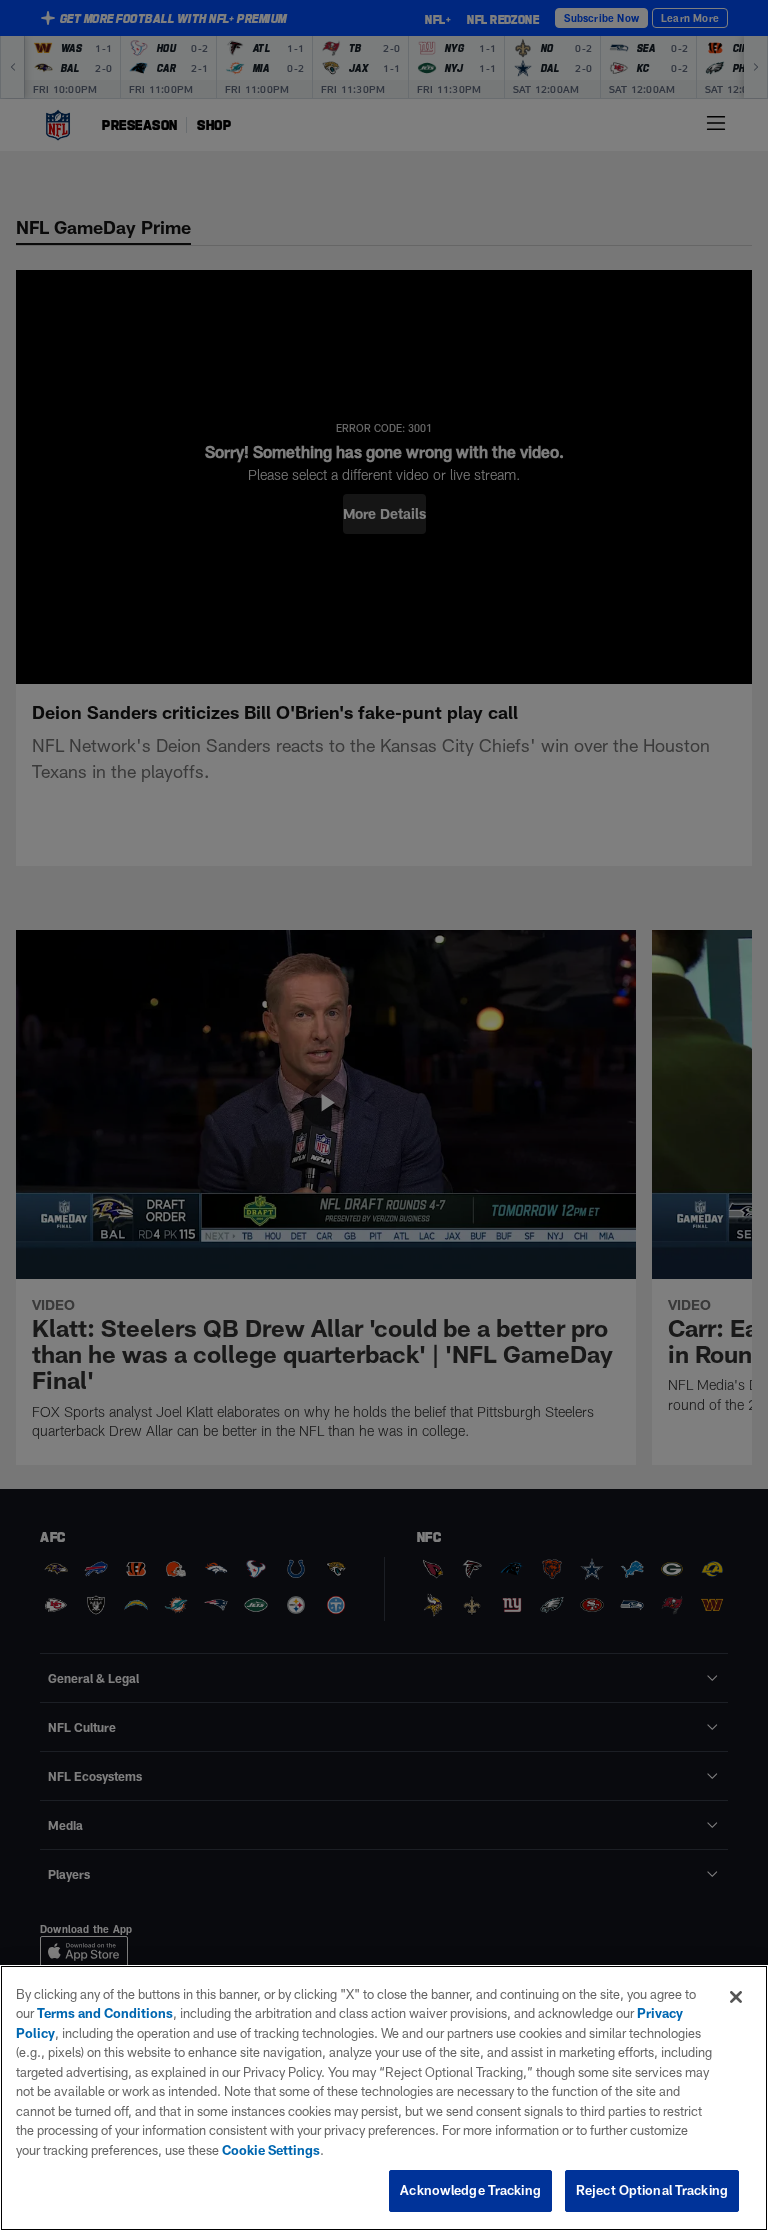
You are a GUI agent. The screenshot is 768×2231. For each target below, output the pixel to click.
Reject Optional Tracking (652, 2190)
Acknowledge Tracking (470, 2190)
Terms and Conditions (105, 2013)
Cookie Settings (271, 2150)
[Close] (736, 1997)
